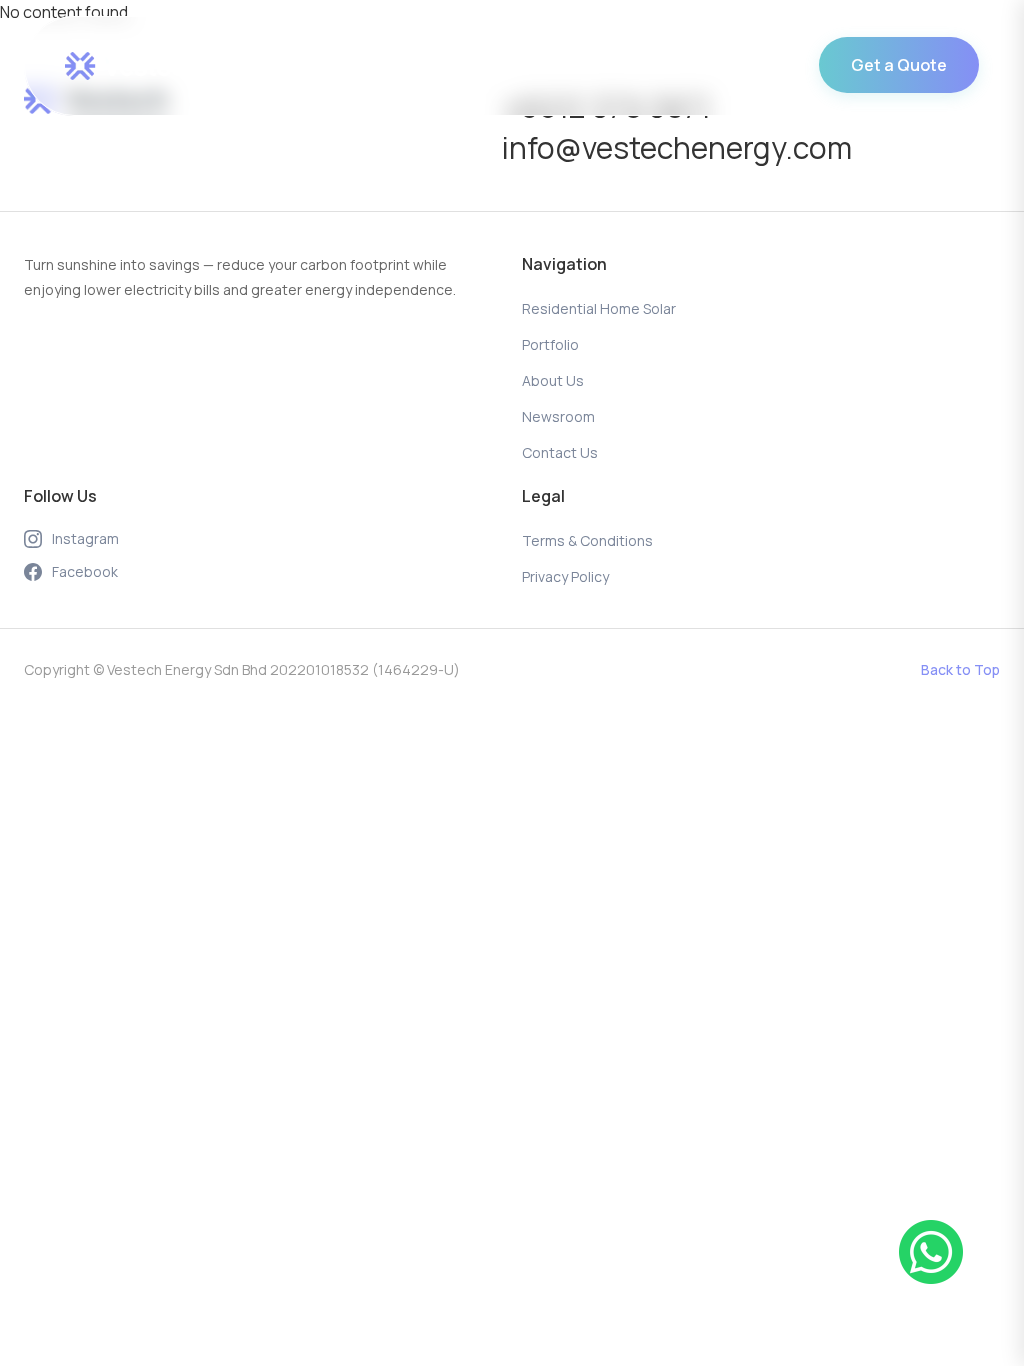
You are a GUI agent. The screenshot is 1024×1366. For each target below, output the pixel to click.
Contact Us (770, 66)
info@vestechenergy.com (677, 147)
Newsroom (654, 66)
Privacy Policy (565, 576)
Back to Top (960, 669)
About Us (546, 66)
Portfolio (446, 66)
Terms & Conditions (587, 540)
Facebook (85, 571)
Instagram (85, 538)
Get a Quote (899, 65)
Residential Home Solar (293, 66)
